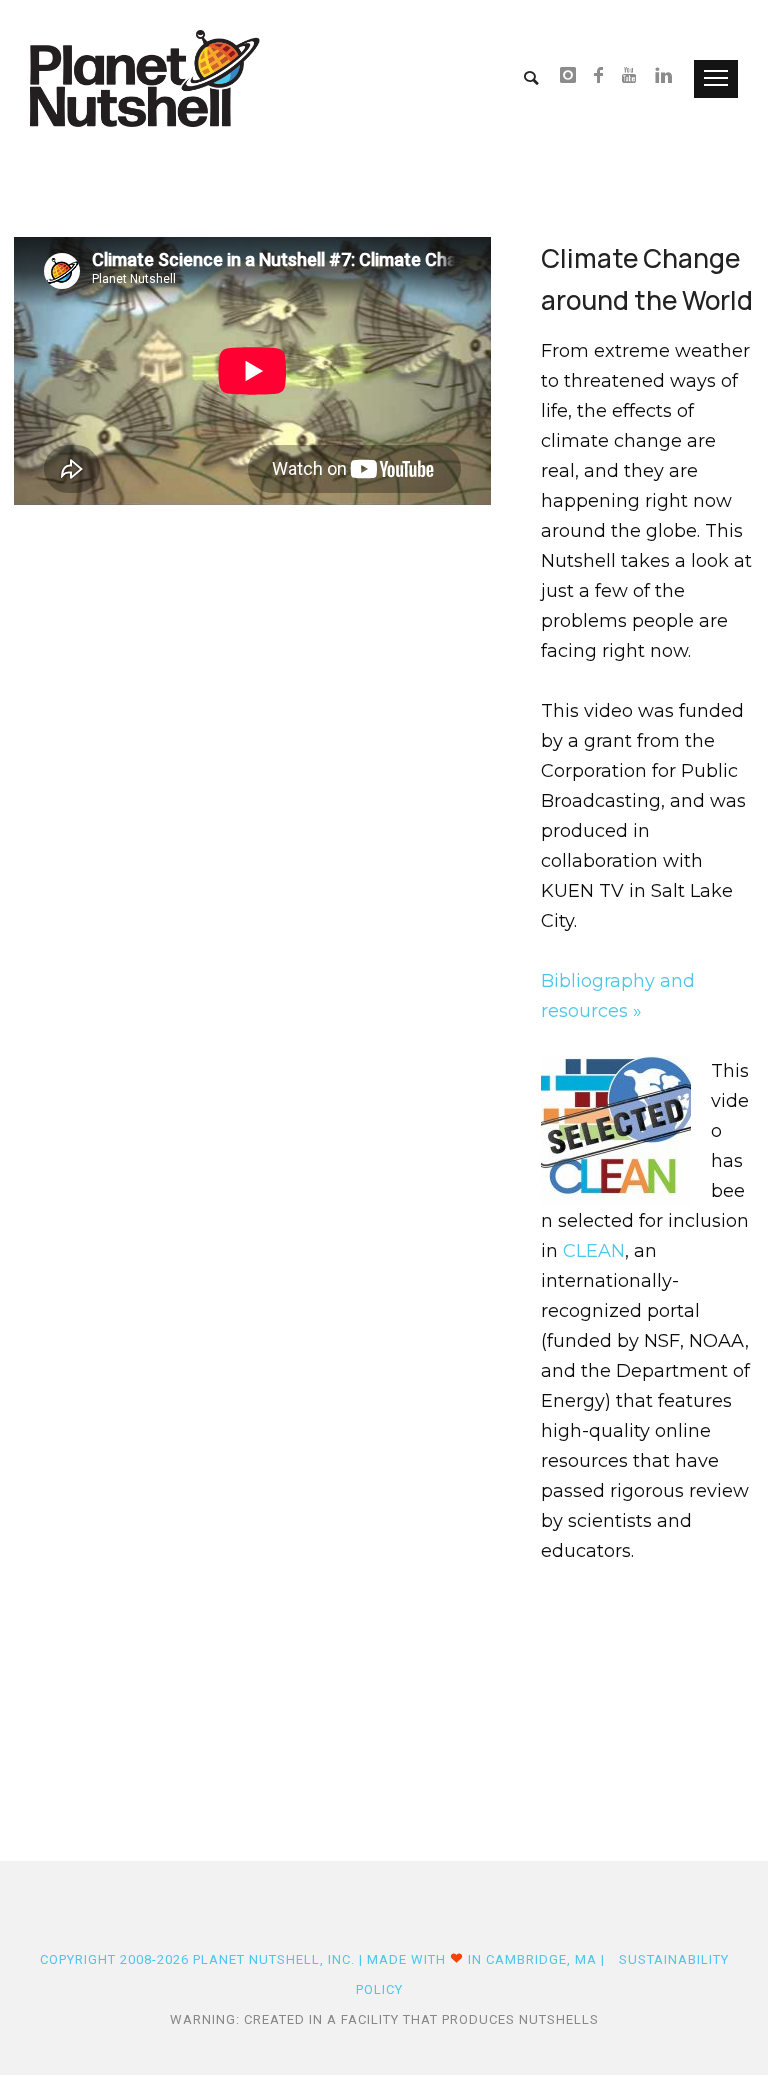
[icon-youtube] (635, 77)
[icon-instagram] (574, 77)
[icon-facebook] (604, 77)
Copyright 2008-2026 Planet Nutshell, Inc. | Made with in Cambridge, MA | (324, 1959)
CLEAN (594, 1251)
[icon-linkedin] (664, 77)
